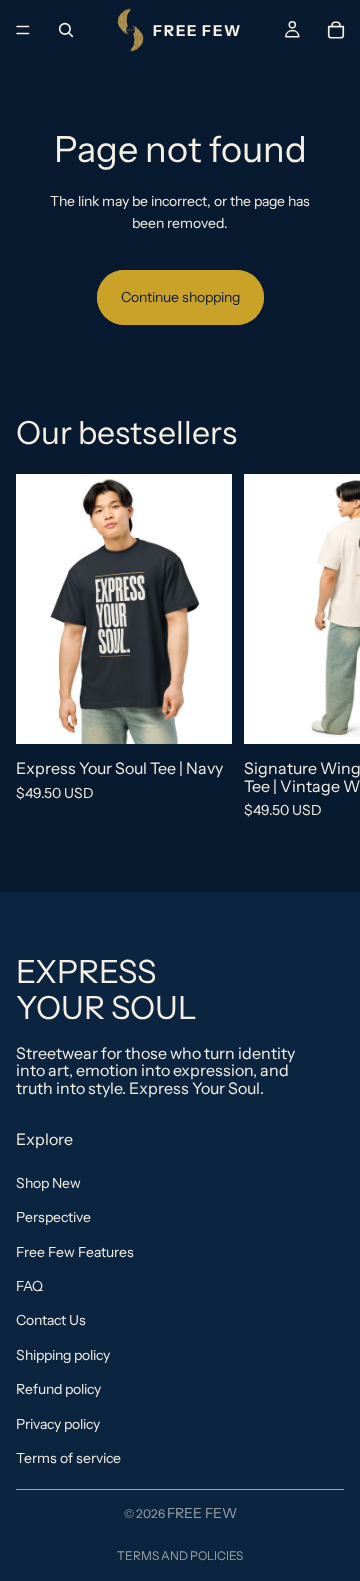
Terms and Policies (180, 1555)
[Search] (66, 30)
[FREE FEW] (179, 30)
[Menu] (23, 30)
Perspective (53, 1217)
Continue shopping (180, 297)
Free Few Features (75, 1251)
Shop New (48, 1182)
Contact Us (51, 1320)
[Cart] (336, 30)
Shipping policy (63, 1354)
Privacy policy (58, 1423)
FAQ (29, 1286)
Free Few (202, 1513)
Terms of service (68, 1458)
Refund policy (58, 1389)
